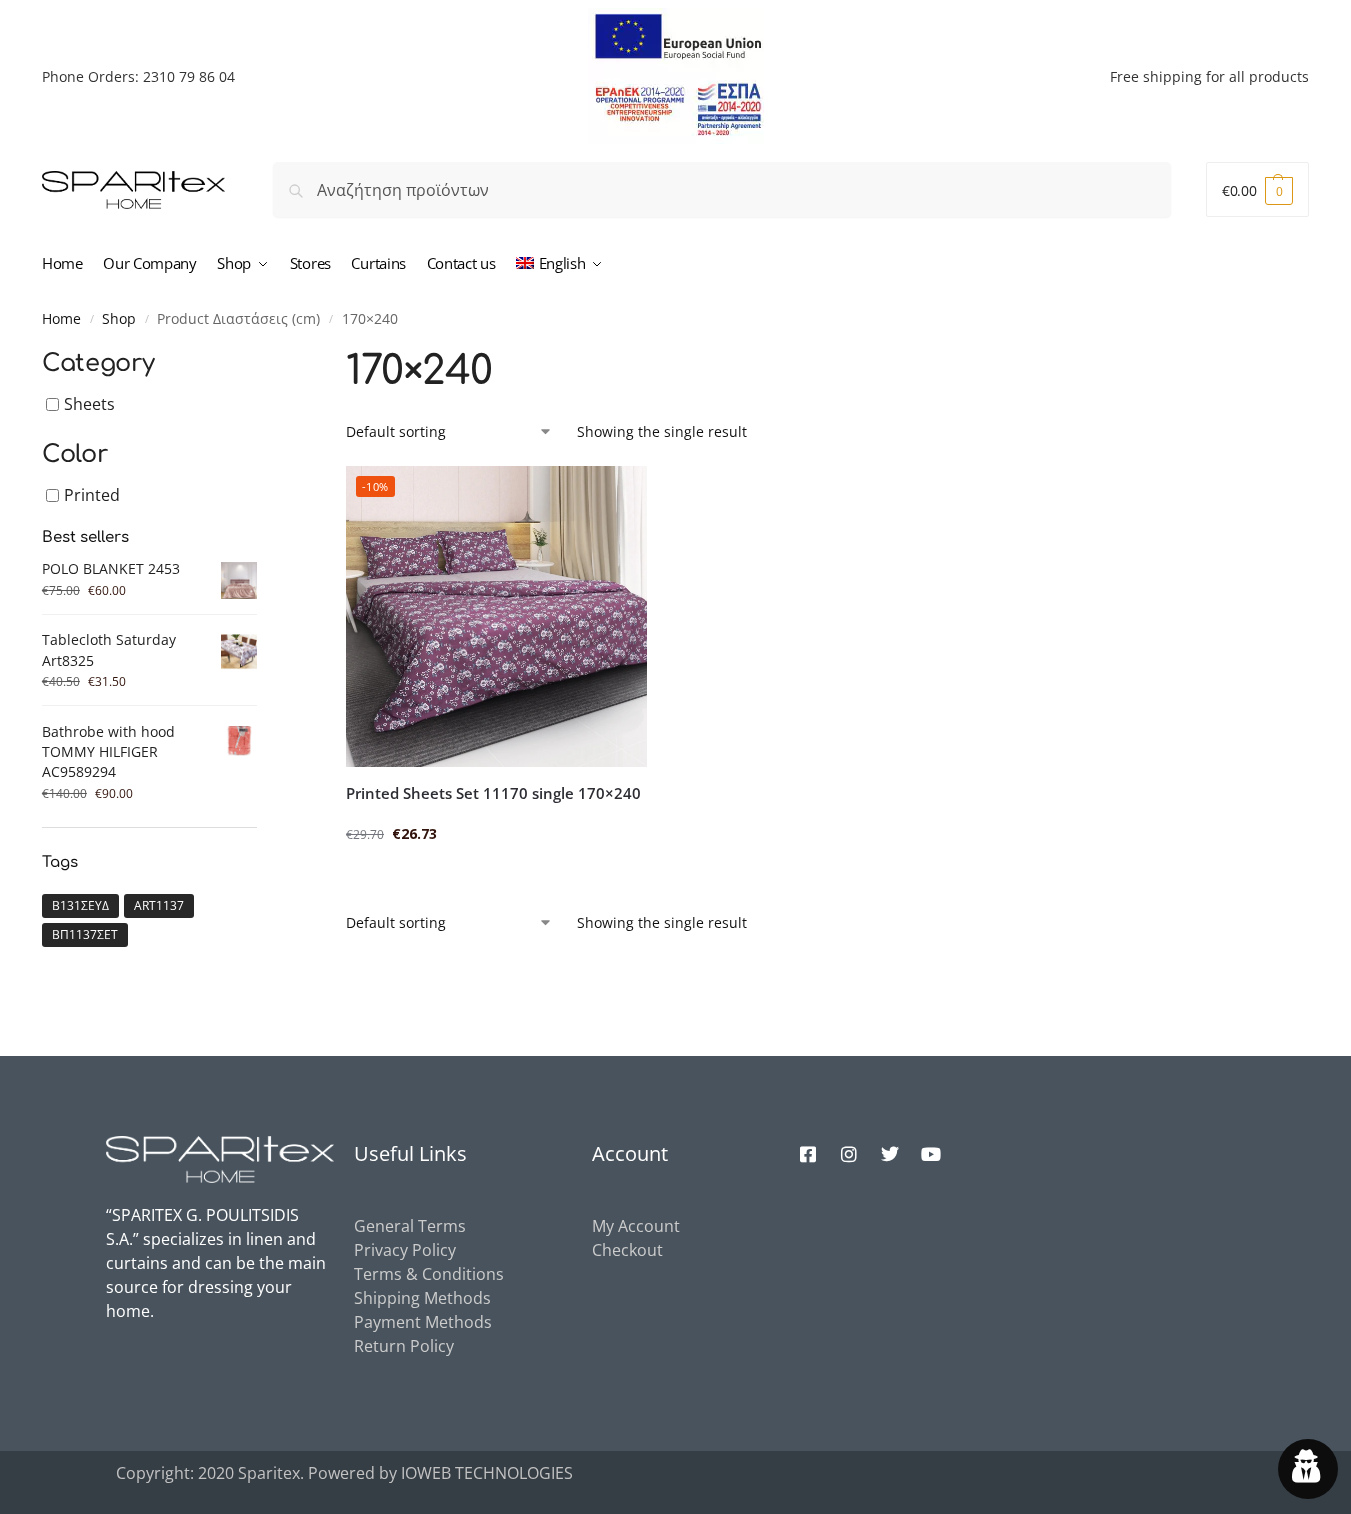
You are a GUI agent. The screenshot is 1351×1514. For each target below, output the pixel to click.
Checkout (627, 1250)
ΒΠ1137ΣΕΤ (85, 934)
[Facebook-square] (808, 1154)
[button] (1257, 189)
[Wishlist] (617, 496)
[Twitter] (890, 1154)
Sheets (89, 404)
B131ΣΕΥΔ (80, 905)
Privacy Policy (405, 1250)
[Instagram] (849, 1154)
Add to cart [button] (496, 875)
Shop (119, 319)
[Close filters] (263, 357)
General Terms (410, 1226)
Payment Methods (423, 1322)
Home (61, 319)
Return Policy (404, 1346)
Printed (92, 495)
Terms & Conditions (429, 1274)
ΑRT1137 (159, 905)
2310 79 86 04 (189, 76)
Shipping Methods (422, 1298)
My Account (636, 1226)
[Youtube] (931, 1154)
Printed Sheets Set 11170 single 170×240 (493, 793)
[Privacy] (1308, 1469)
